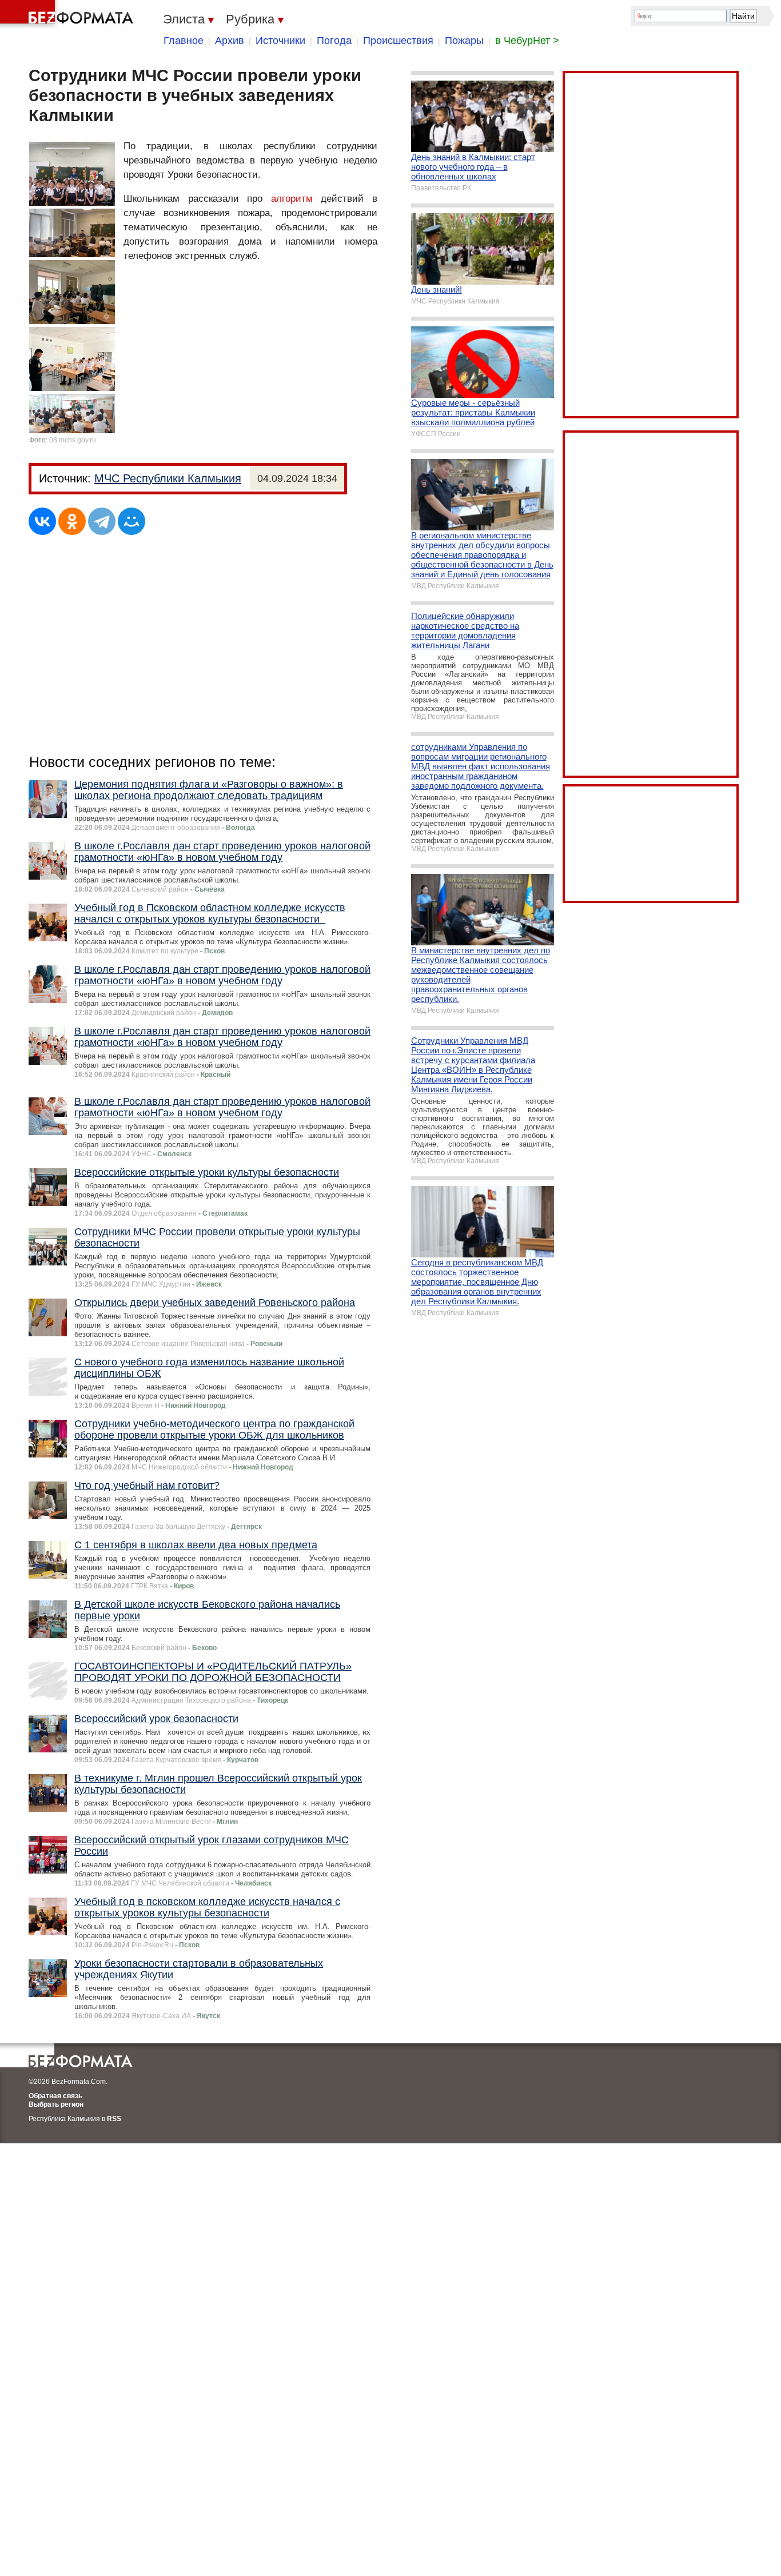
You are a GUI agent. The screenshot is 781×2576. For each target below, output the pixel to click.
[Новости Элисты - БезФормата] (69, 14)
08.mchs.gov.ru (73, 440)
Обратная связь (55, 2096)
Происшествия (398, 41)
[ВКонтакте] (42, 521)
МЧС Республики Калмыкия (168, 478)
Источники (280, 41)
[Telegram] (102, 521)
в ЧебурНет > (527, 41)
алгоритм (292, 199)
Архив (230, 41)
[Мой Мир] (132, 521)
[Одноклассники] (72, 521)
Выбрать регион (56, 2104)
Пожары (464, 41)
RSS (114, 2119)
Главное (184, 41)
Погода (334, 41)
